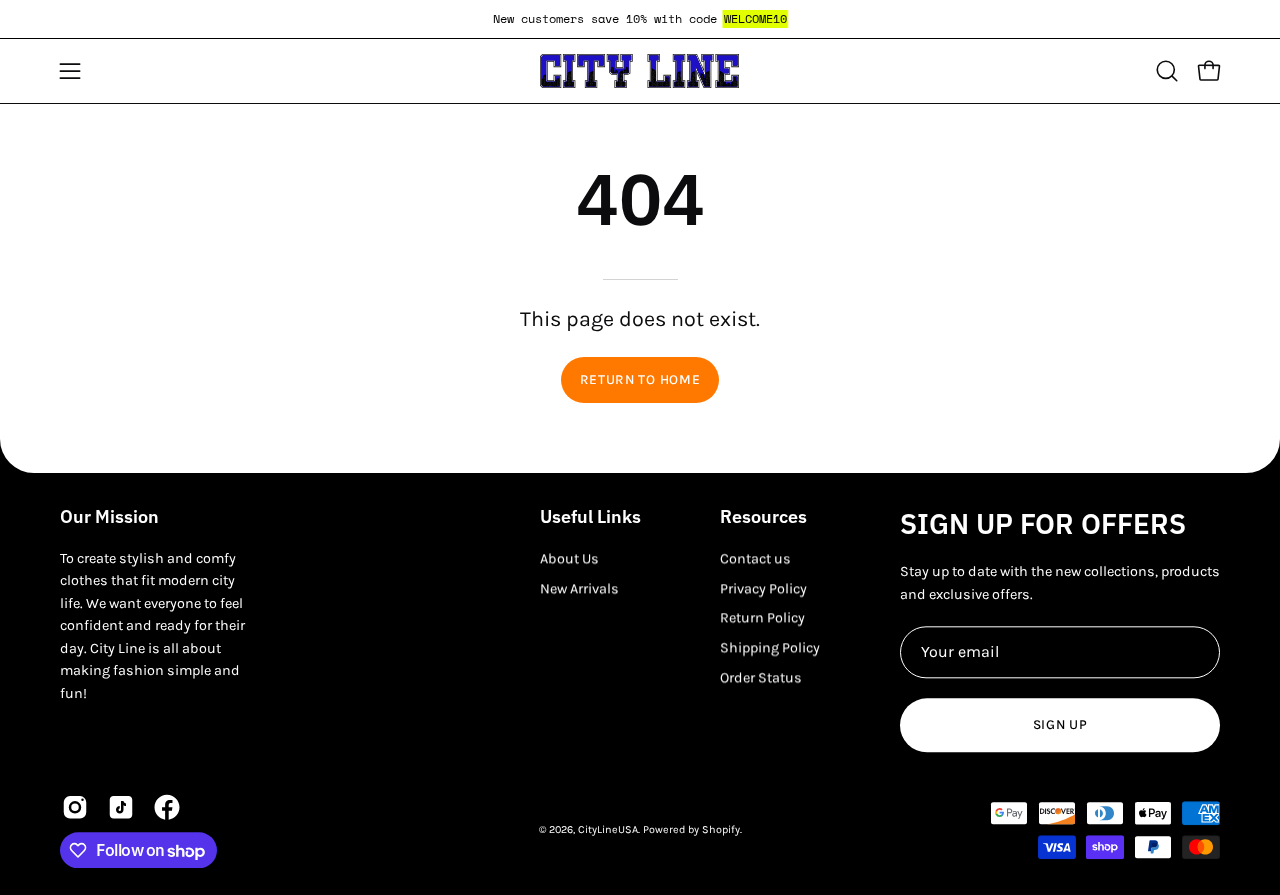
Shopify (721, 829)
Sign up (1060, 724)
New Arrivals (579, 588)
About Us (569, 558)
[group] (640, 19)
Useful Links (590, 517)
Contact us (755, 558)
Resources (763, 517)
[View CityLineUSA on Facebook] (167, 808)
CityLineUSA (608, 829)
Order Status (761, 677)
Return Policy (762, 618)
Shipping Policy (770, 647)
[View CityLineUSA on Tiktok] (121, 808)
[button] (1167, 71)
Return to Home (640, 379)
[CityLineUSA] (640, 71)
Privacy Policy (763, 588)
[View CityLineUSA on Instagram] (75, 808)
